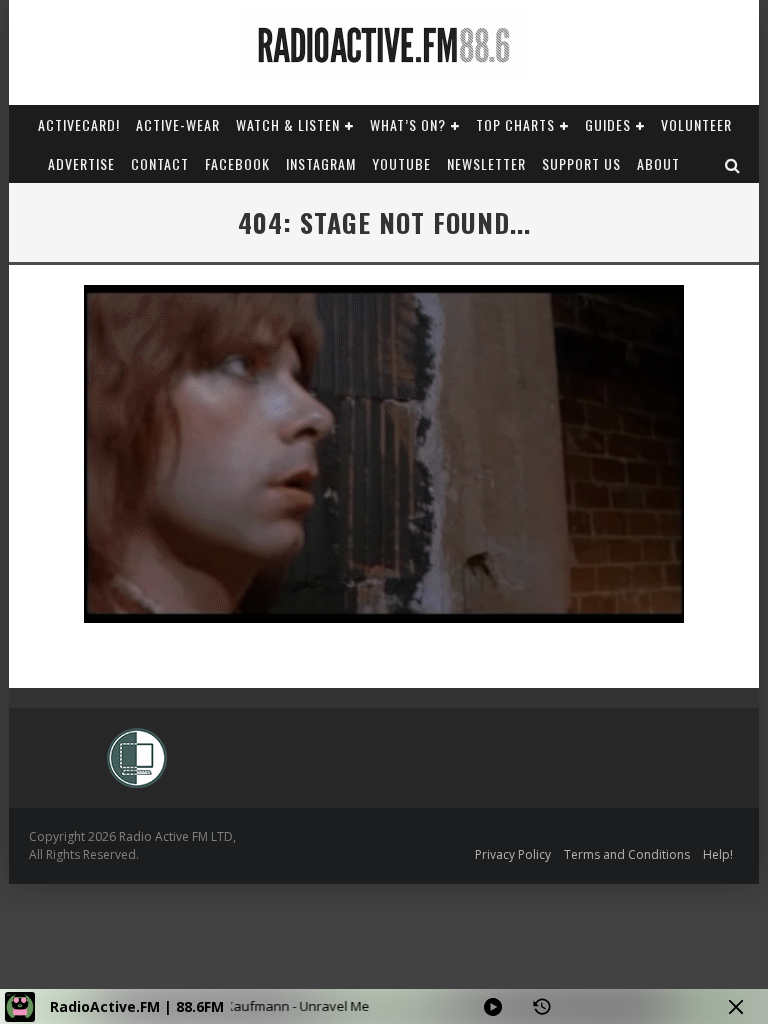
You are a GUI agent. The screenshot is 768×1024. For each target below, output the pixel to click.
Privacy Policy (513, 854)
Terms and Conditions (627, 854)
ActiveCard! (79, 124)
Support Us (581, 163)
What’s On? (408, 124)
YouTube (401, 163)
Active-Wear (178, 124)
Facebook (237, 163)
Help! (718, 854)
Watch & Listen (288, 124)
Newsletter (486, 163)
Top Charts (515, 124)
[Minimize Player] (736, 1007)
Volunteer (696, 124)
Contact (160, 163)
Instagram (321, 163)
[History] (542, 1007)
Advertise (81, 163)
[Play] (493, 1007)
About (658, 163)
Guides (608, 124)
